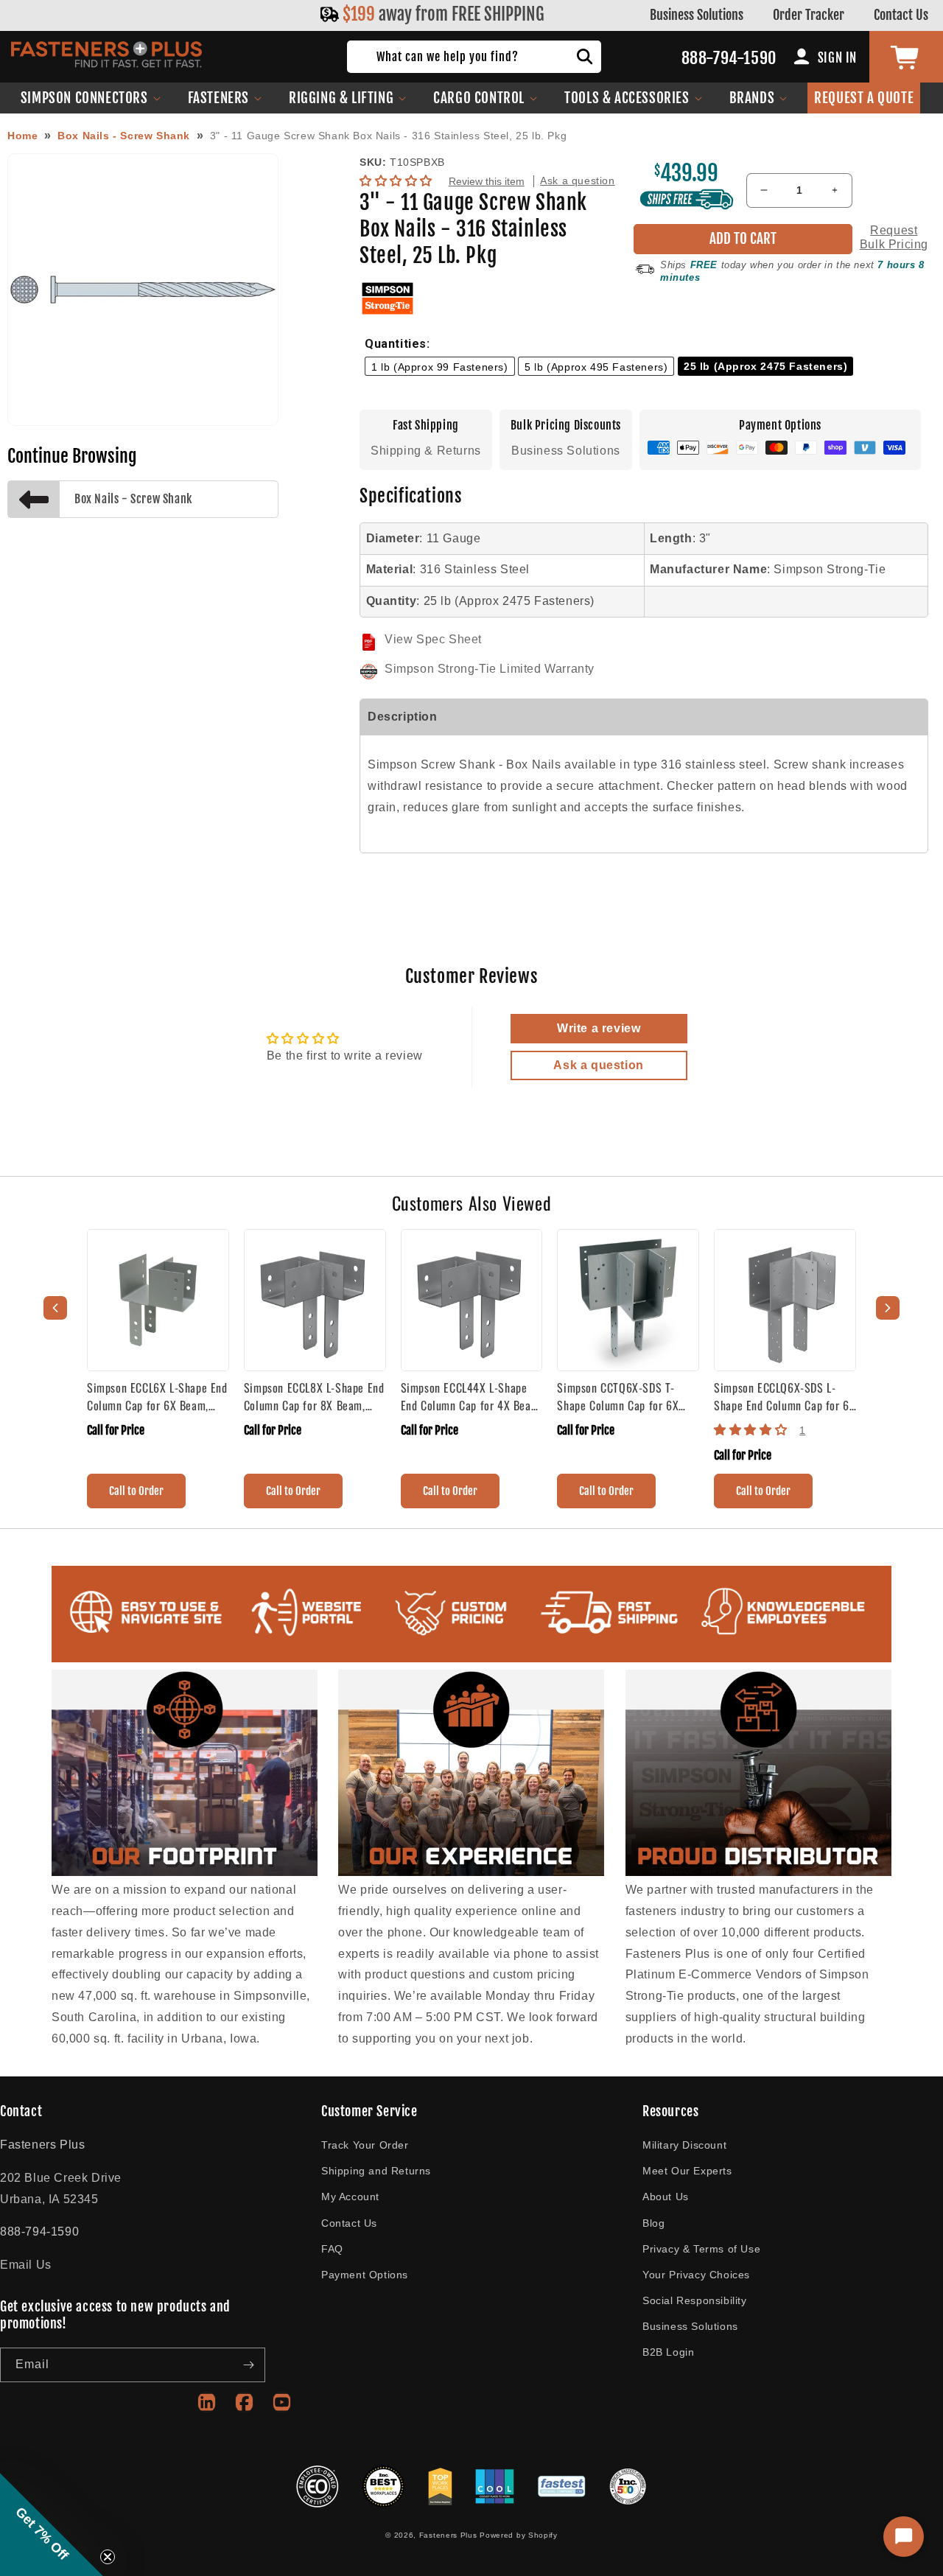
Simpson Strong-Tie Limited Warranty (490, 669)
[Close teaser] (108, 2557)
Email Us (26, 2265)
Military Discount (684, 2145)
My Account (350, 2197)
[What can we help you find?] (585, 57)
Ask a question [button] (598, 1065)
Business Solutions (697, 15)
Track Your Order (365, 2145)
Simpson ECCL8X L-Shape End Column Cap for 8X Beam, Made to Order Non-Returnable (314, 1396)
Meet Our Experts (687, 2171)
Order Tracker (809, 15)
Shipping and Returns (376, 2171)
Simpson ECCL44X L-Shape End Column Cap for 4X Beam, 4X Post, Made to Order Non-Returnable (471, 1396)
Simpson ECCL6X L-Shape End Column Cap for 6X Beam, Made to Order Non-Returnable (157, 1396)
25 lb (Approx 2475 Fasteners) (765, 366)
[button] (91, 98)
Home (22, 136)
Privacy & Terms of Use (701, 2249)
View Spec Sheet (433, 639)
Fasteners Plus (448, 2535)
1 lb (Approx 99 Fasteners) (440, 367)
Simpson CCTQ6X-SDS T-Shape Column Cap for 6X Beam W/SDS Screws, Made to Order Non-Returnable (623, 1396)
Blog (653, 2223)
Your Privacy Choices (696, 2275)
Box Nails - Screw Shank (124, 136)
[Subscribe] (248, 2365)
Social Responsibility (695, 2300)
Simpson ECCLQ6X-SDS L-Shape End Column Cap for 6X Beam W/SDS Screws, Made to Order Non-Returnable (785, 1396)
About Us (666, 2197)
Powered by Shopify (519, 2535)
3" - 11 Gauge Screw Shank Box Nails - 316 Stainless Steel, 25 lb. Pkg (388, 136)
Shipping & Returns (426, 451)
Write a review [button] (599, 1028)
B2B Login (668, 2352)
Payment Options (365, 2275)
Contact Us (901, 15)
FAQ (332, 2249)
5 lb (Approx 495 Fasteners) (596, 367)
